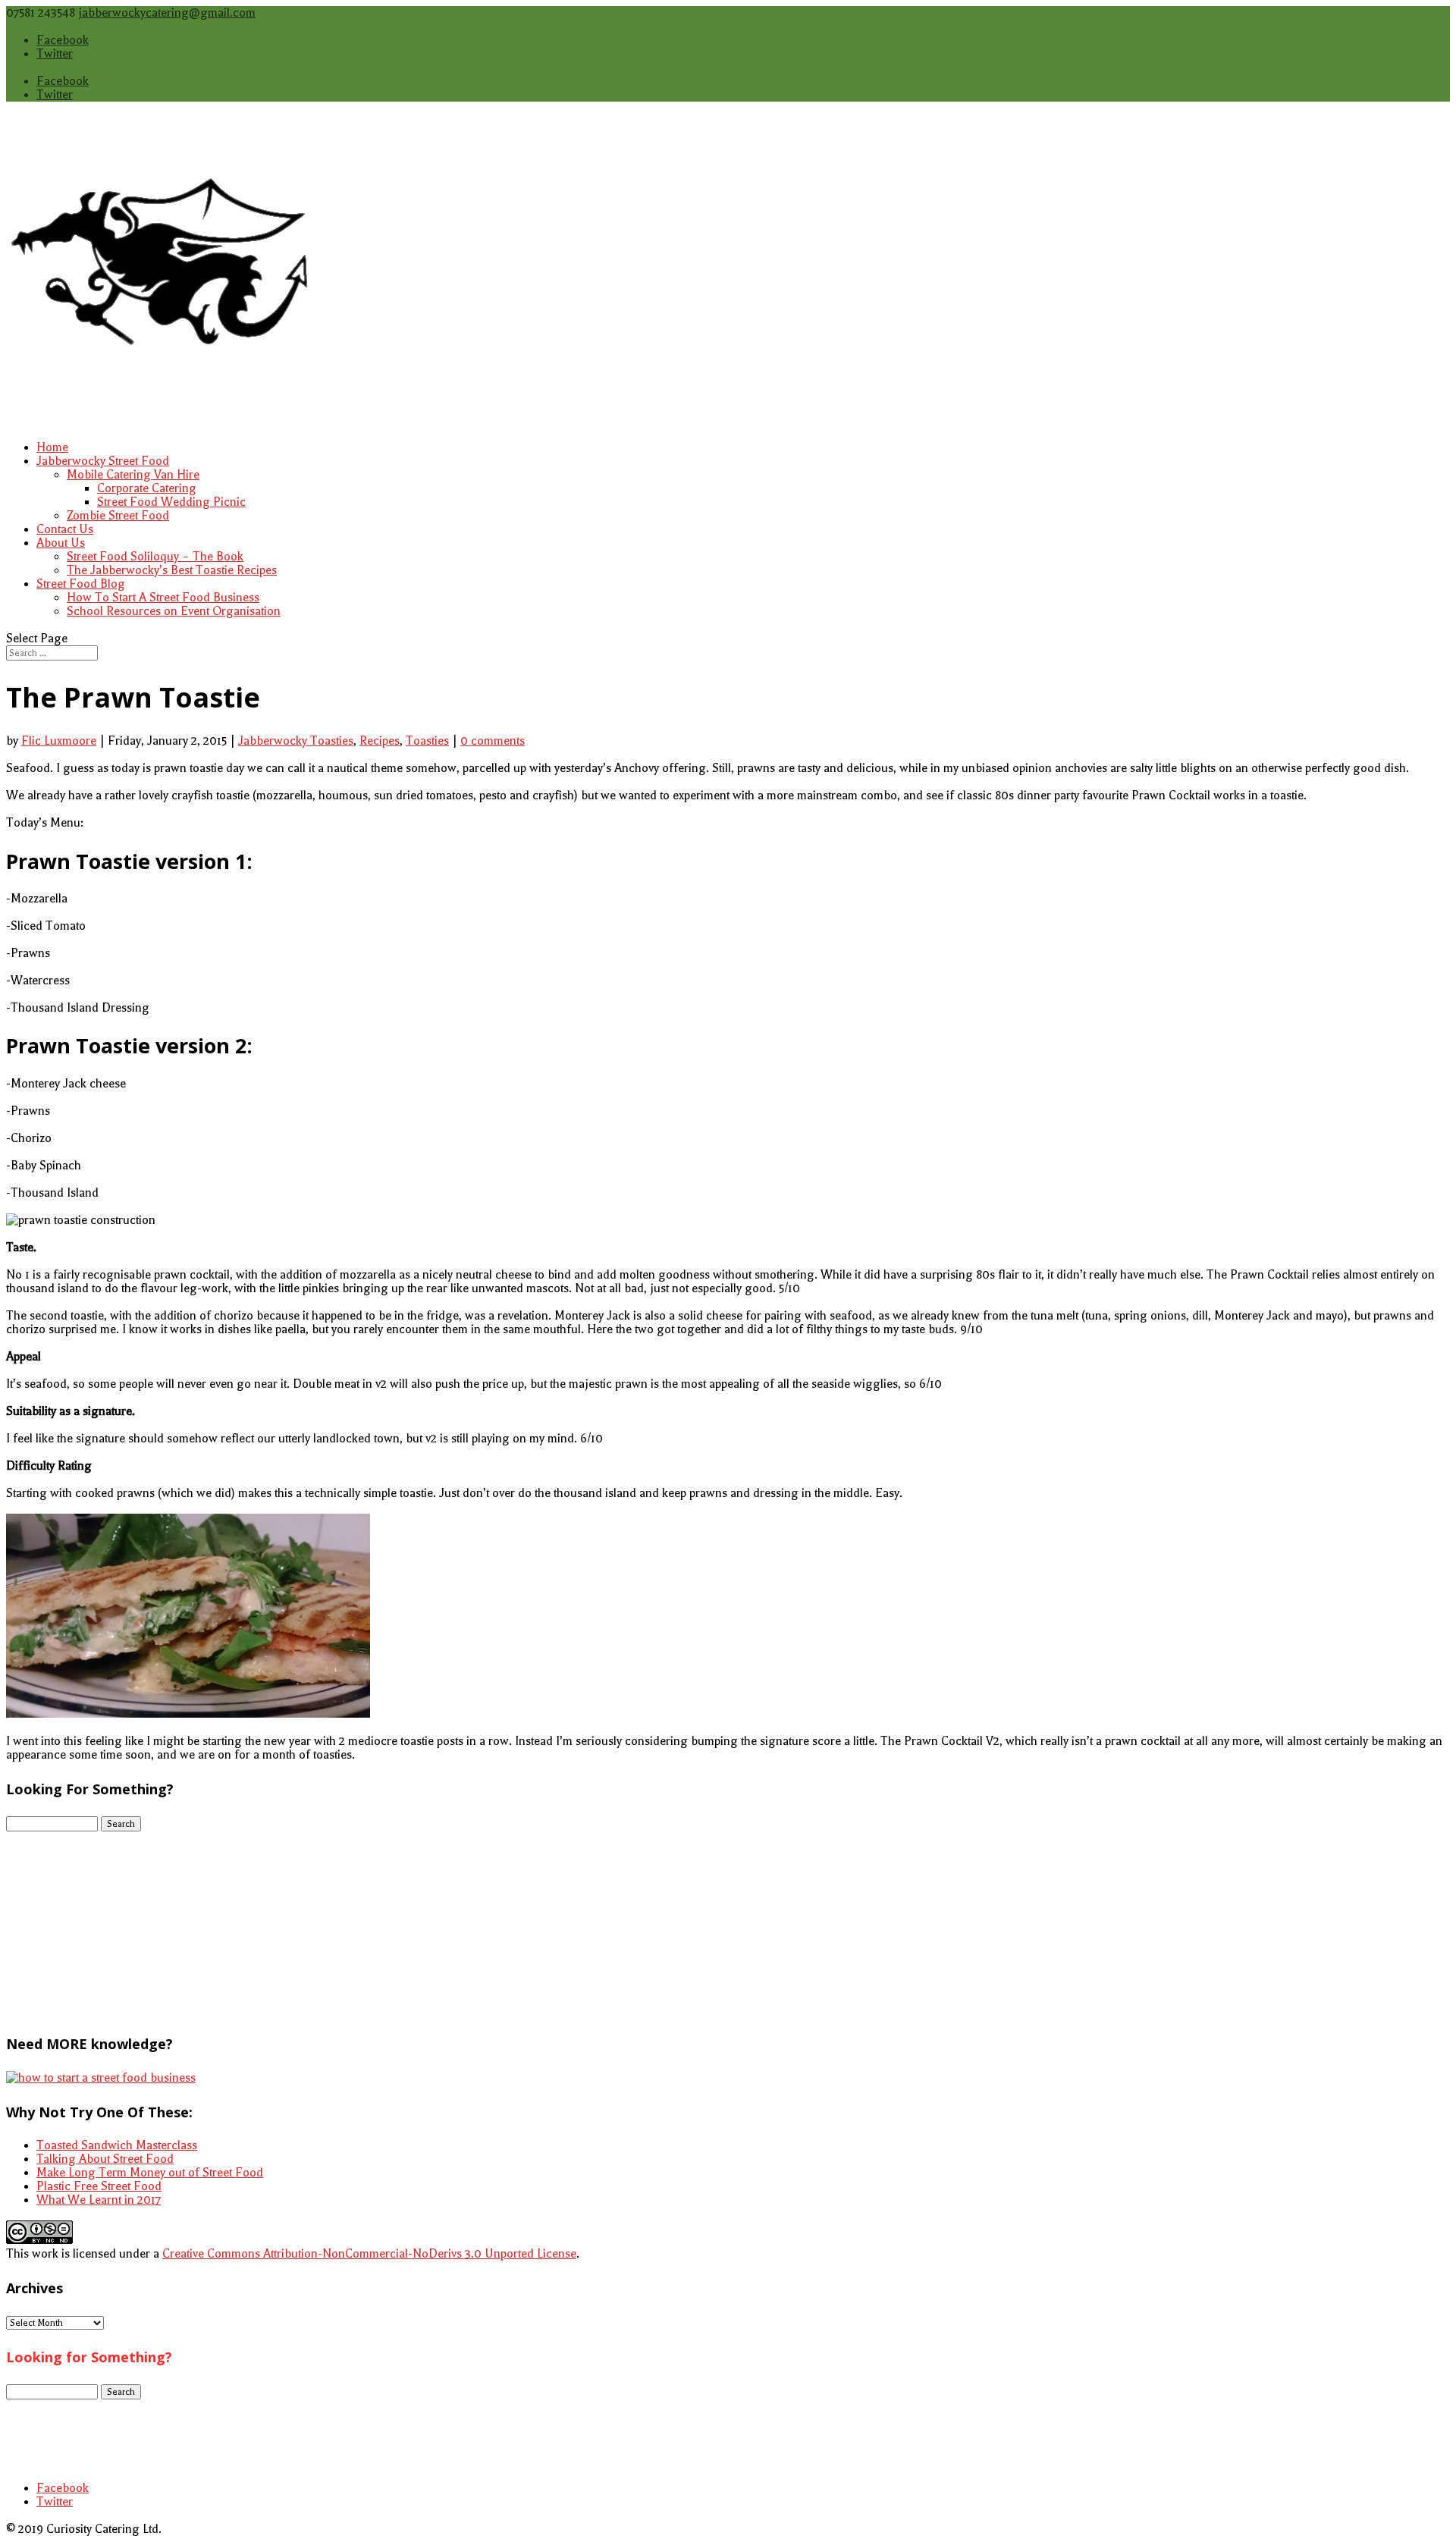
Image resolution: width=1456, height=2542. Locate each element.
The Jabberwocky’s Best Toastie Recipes (172, 570)
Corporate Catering (147, 488)
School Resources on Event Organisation (174, 611)
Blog (49, 2447)
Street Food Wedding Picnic (171, 502)
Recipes (380, 741)
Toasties (427, 741)
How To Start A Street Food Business (163, 598)
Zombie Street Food (118, 516)
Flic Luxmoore (59, 741)
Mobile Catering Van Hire (133, 475)
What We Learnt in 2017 (99, 2200)
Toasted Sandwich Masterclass (117, 2145)
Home (52, 447)
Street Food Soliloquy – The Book (155, 557)
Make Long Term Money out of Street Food (150, 2173)
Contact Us (65, 529)
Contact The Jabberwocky (104, 2434)
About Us (61, 543)
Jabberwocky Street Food (103, 461)
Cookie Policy (72, 2420)
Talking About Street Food (105, 2159)
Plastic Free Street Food (99, 2186)
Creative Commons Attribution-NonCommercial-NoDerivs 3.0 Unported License (369, 2254)
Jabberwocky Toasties (296, 741)
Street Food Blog (81, 584)
